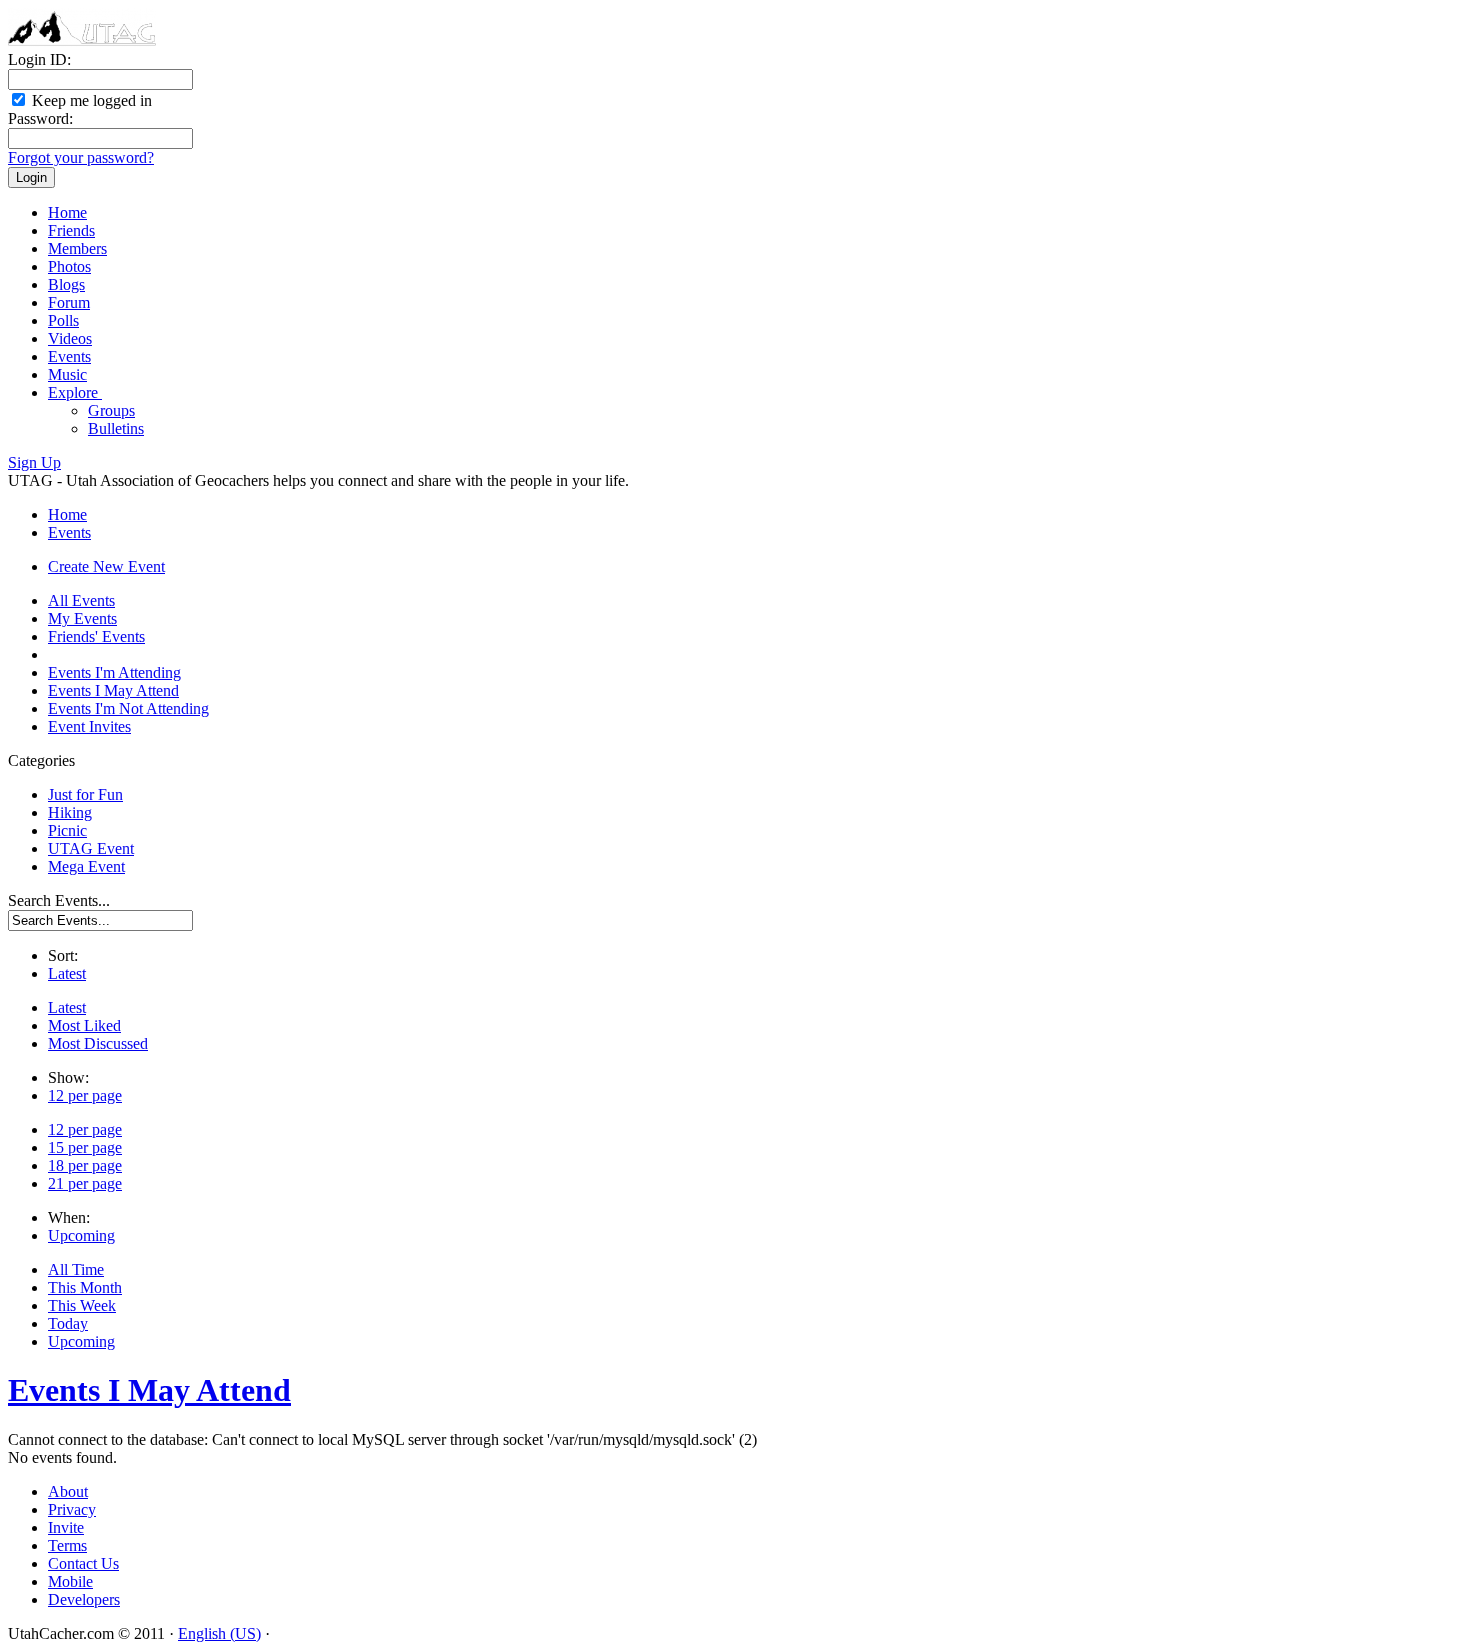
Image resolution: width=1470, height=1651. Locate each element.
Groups (111, 410)
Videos (70, 338)
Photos (69, 266)
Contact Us (83, 1563)
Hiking (70, 812)
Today (68, 1323)
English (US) (219, 1633)
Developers (84, 1599)
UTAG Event (91, 848)
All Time (76, 1269)
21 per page (85, 1183)
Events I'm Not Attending (128, 708)
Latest (67, 973)
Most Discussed (98, 1043)
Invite (66, 1527)
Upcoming (81, 1235)
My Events (82, 618)
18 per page (85, 1165)
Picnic (67, 830)
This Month (85, 1287)
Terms (67, 1545)
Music (67, 374)
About (68, 1491)
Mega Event (86, 866)
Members (77, 248)
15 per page (85, 1147)
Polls (63, 320)
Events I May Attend (113, 690)
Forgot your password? (81, 157)
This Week (82, 1305)
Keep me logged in (90, 100)
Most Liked (84, 1025)
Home (67, 212)
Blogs (66, 284)
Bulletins (116, 428)
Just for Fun (85, 794)
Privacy (72, 1509)
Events (69, 356)
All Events (81, 600)
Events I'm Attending (114, 672)
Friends (71, 230)
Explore (75, 392)
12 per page (85, 1095)
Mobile (70, 1581)
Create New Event (106, 566)
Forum (69, 302)
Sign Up (34, 462)
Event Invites (89, 726)
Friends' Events (96, 636)
